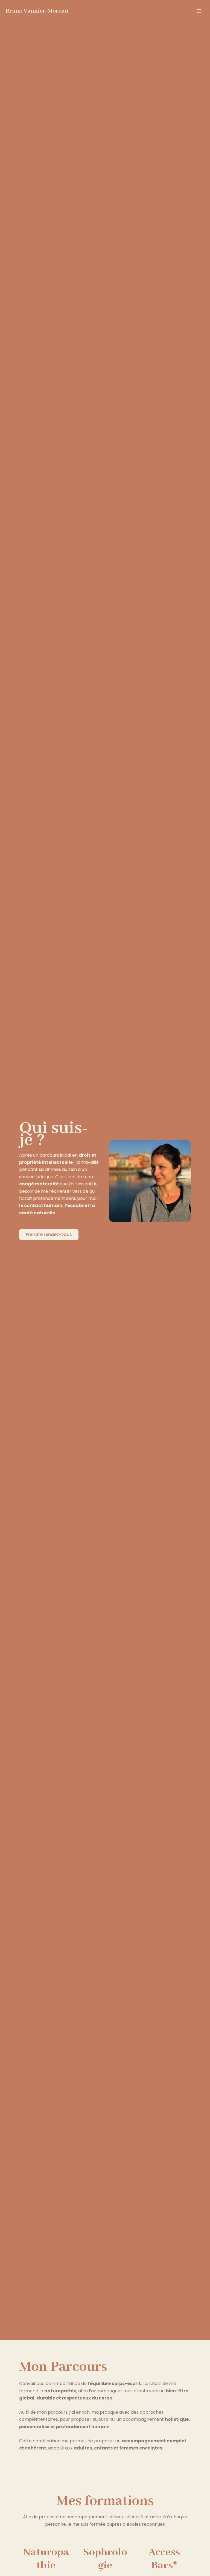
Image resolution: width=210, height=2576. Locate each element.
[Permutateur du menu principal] (199, 11)
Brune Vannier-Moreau (37, 11)
